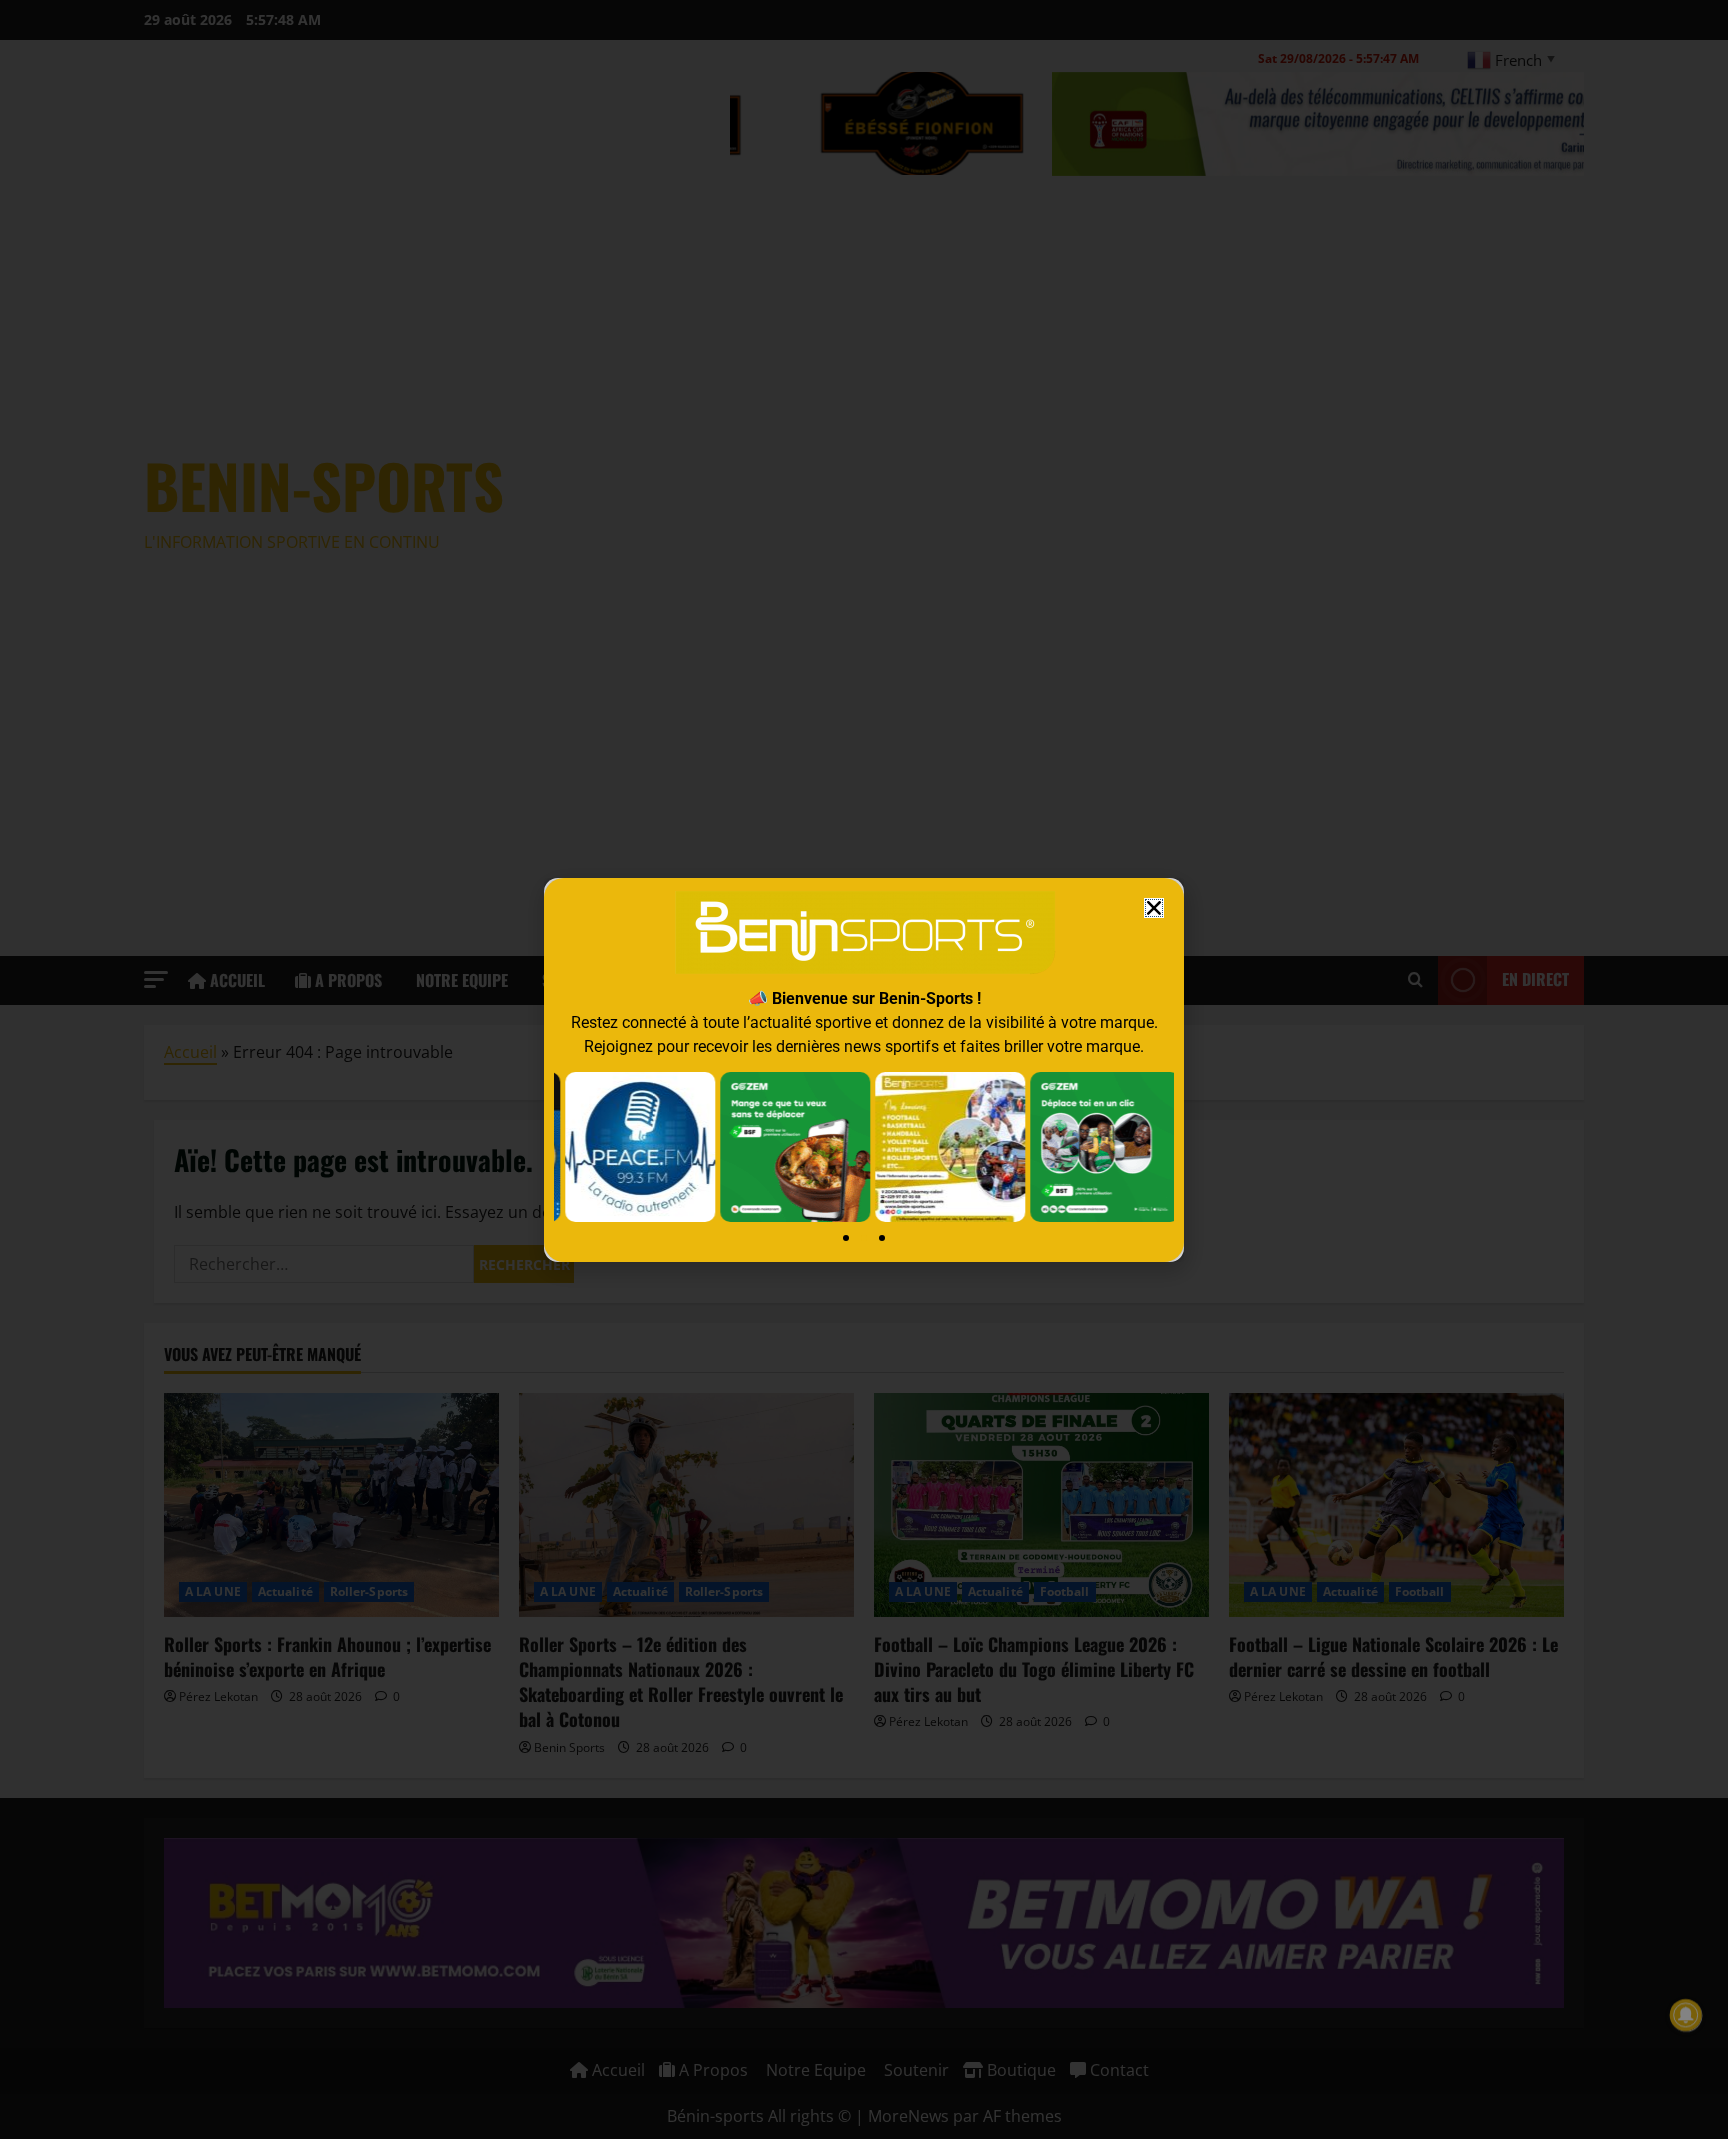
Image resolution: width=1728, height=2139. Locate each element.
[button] (1154, 908)
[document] (864, 1069)
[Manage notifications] (1686, 2015)
